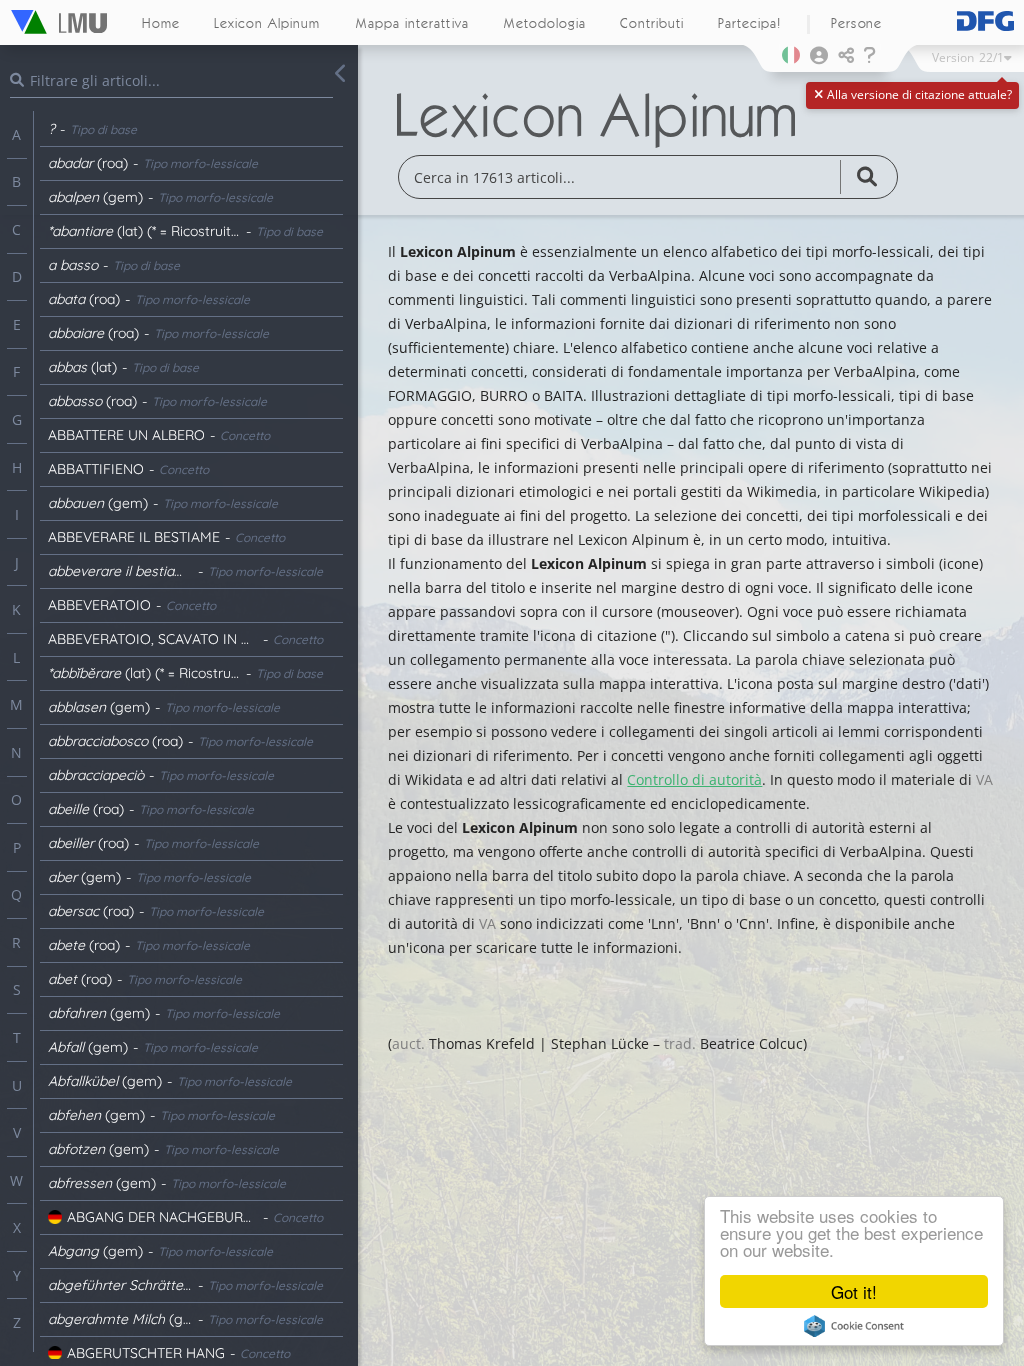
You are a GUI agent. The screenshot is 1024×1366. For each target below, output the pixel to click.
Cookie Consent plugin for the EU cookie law (854, 1326)
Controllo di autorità (694, 779)
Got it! (854, 1291)
